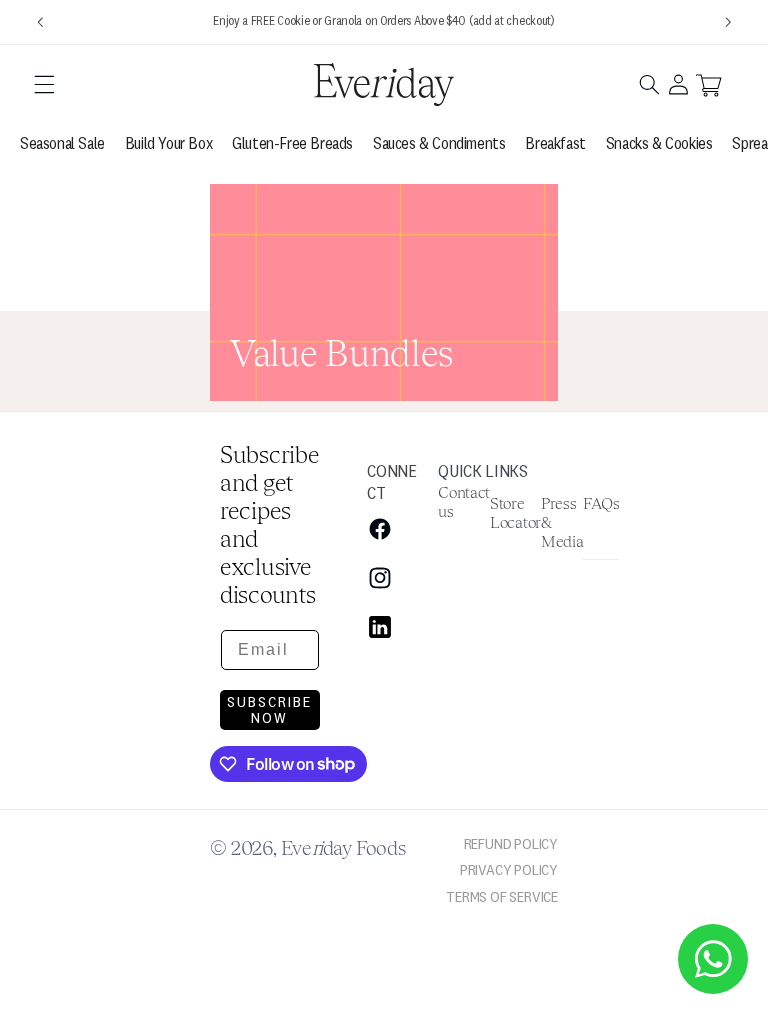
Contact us (464, 501)
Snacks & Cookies (659, 143)
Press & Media (562, 521)
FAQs (601, 502)
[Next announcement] (728, 22)
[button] (44, 84)
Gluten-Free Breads (292, 143)
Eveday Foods (343, 847)
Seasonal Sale (62, 143)
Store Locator (515, 512)
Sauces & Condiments (439, 143)
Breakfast (555, 143)
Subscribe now (269, 709)
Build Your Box (168, 143)
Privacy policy (509, 869)
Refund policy (511, 843)
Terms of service (502, 896)
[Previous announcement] (40, 22)
